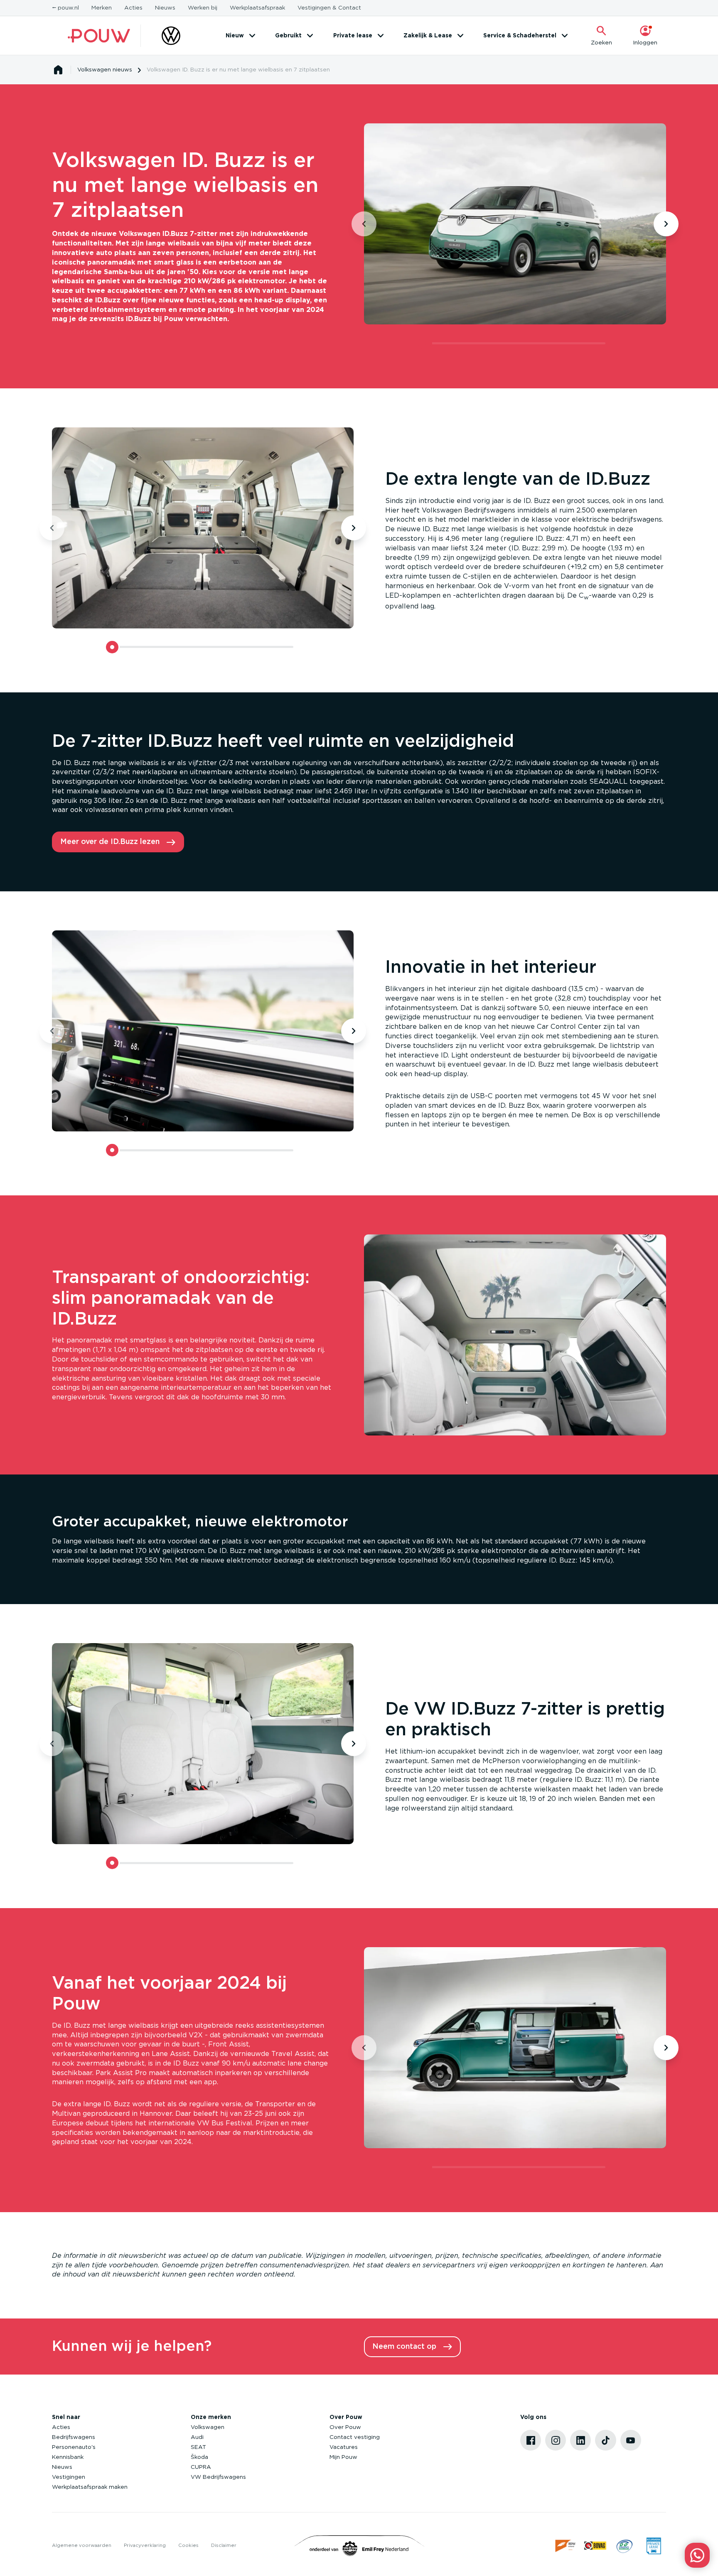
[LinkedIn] (580, 2440)
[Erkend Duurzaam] (625, 2546)
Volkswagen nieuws (105, 70)
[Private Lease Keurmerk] (654, 2546)
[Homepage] (58, 70)
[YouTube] (631, 2440)
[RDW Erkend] (566, 2546)
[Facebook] (531, 2440)
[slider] (425, 343)
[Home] (99, 36)
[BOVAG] (595, 2546)
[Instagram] (556, 2440)
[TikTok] (605, 2440)
